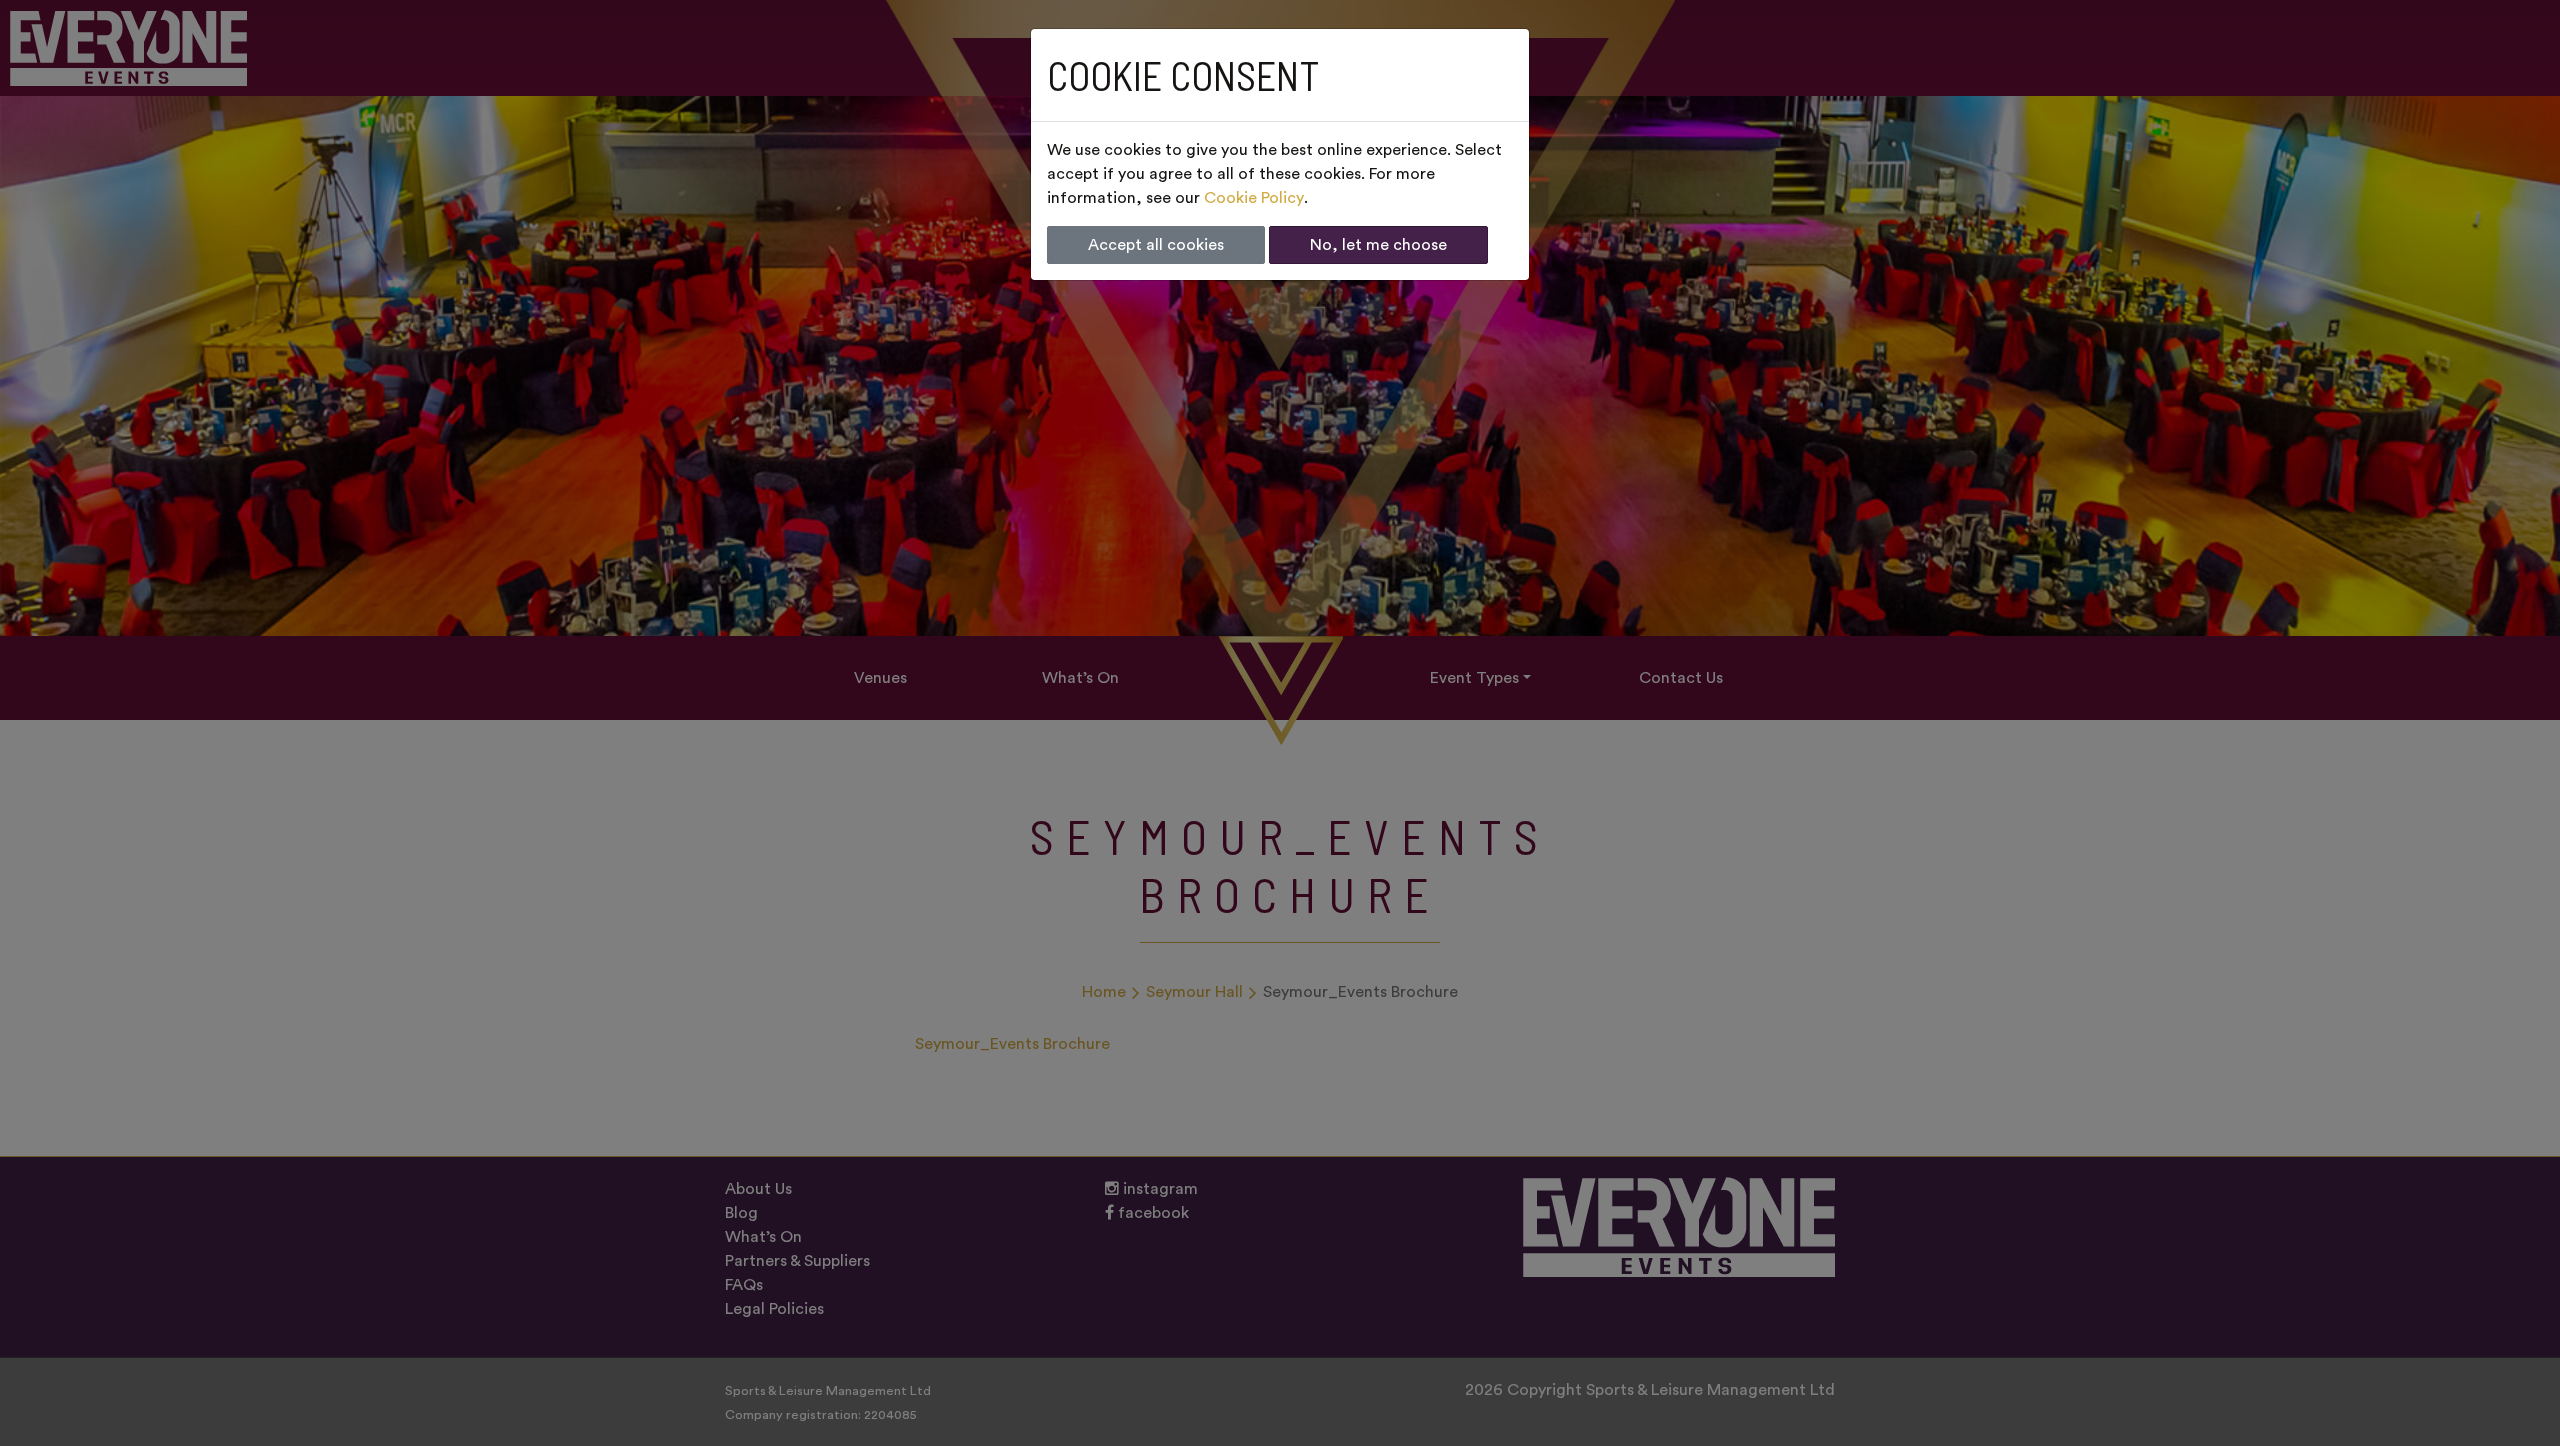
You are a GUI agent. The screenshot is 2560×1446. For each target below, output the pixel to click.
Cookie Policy (1254, 198)
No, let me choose (1378, 245)
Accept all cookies (1156, 245)
